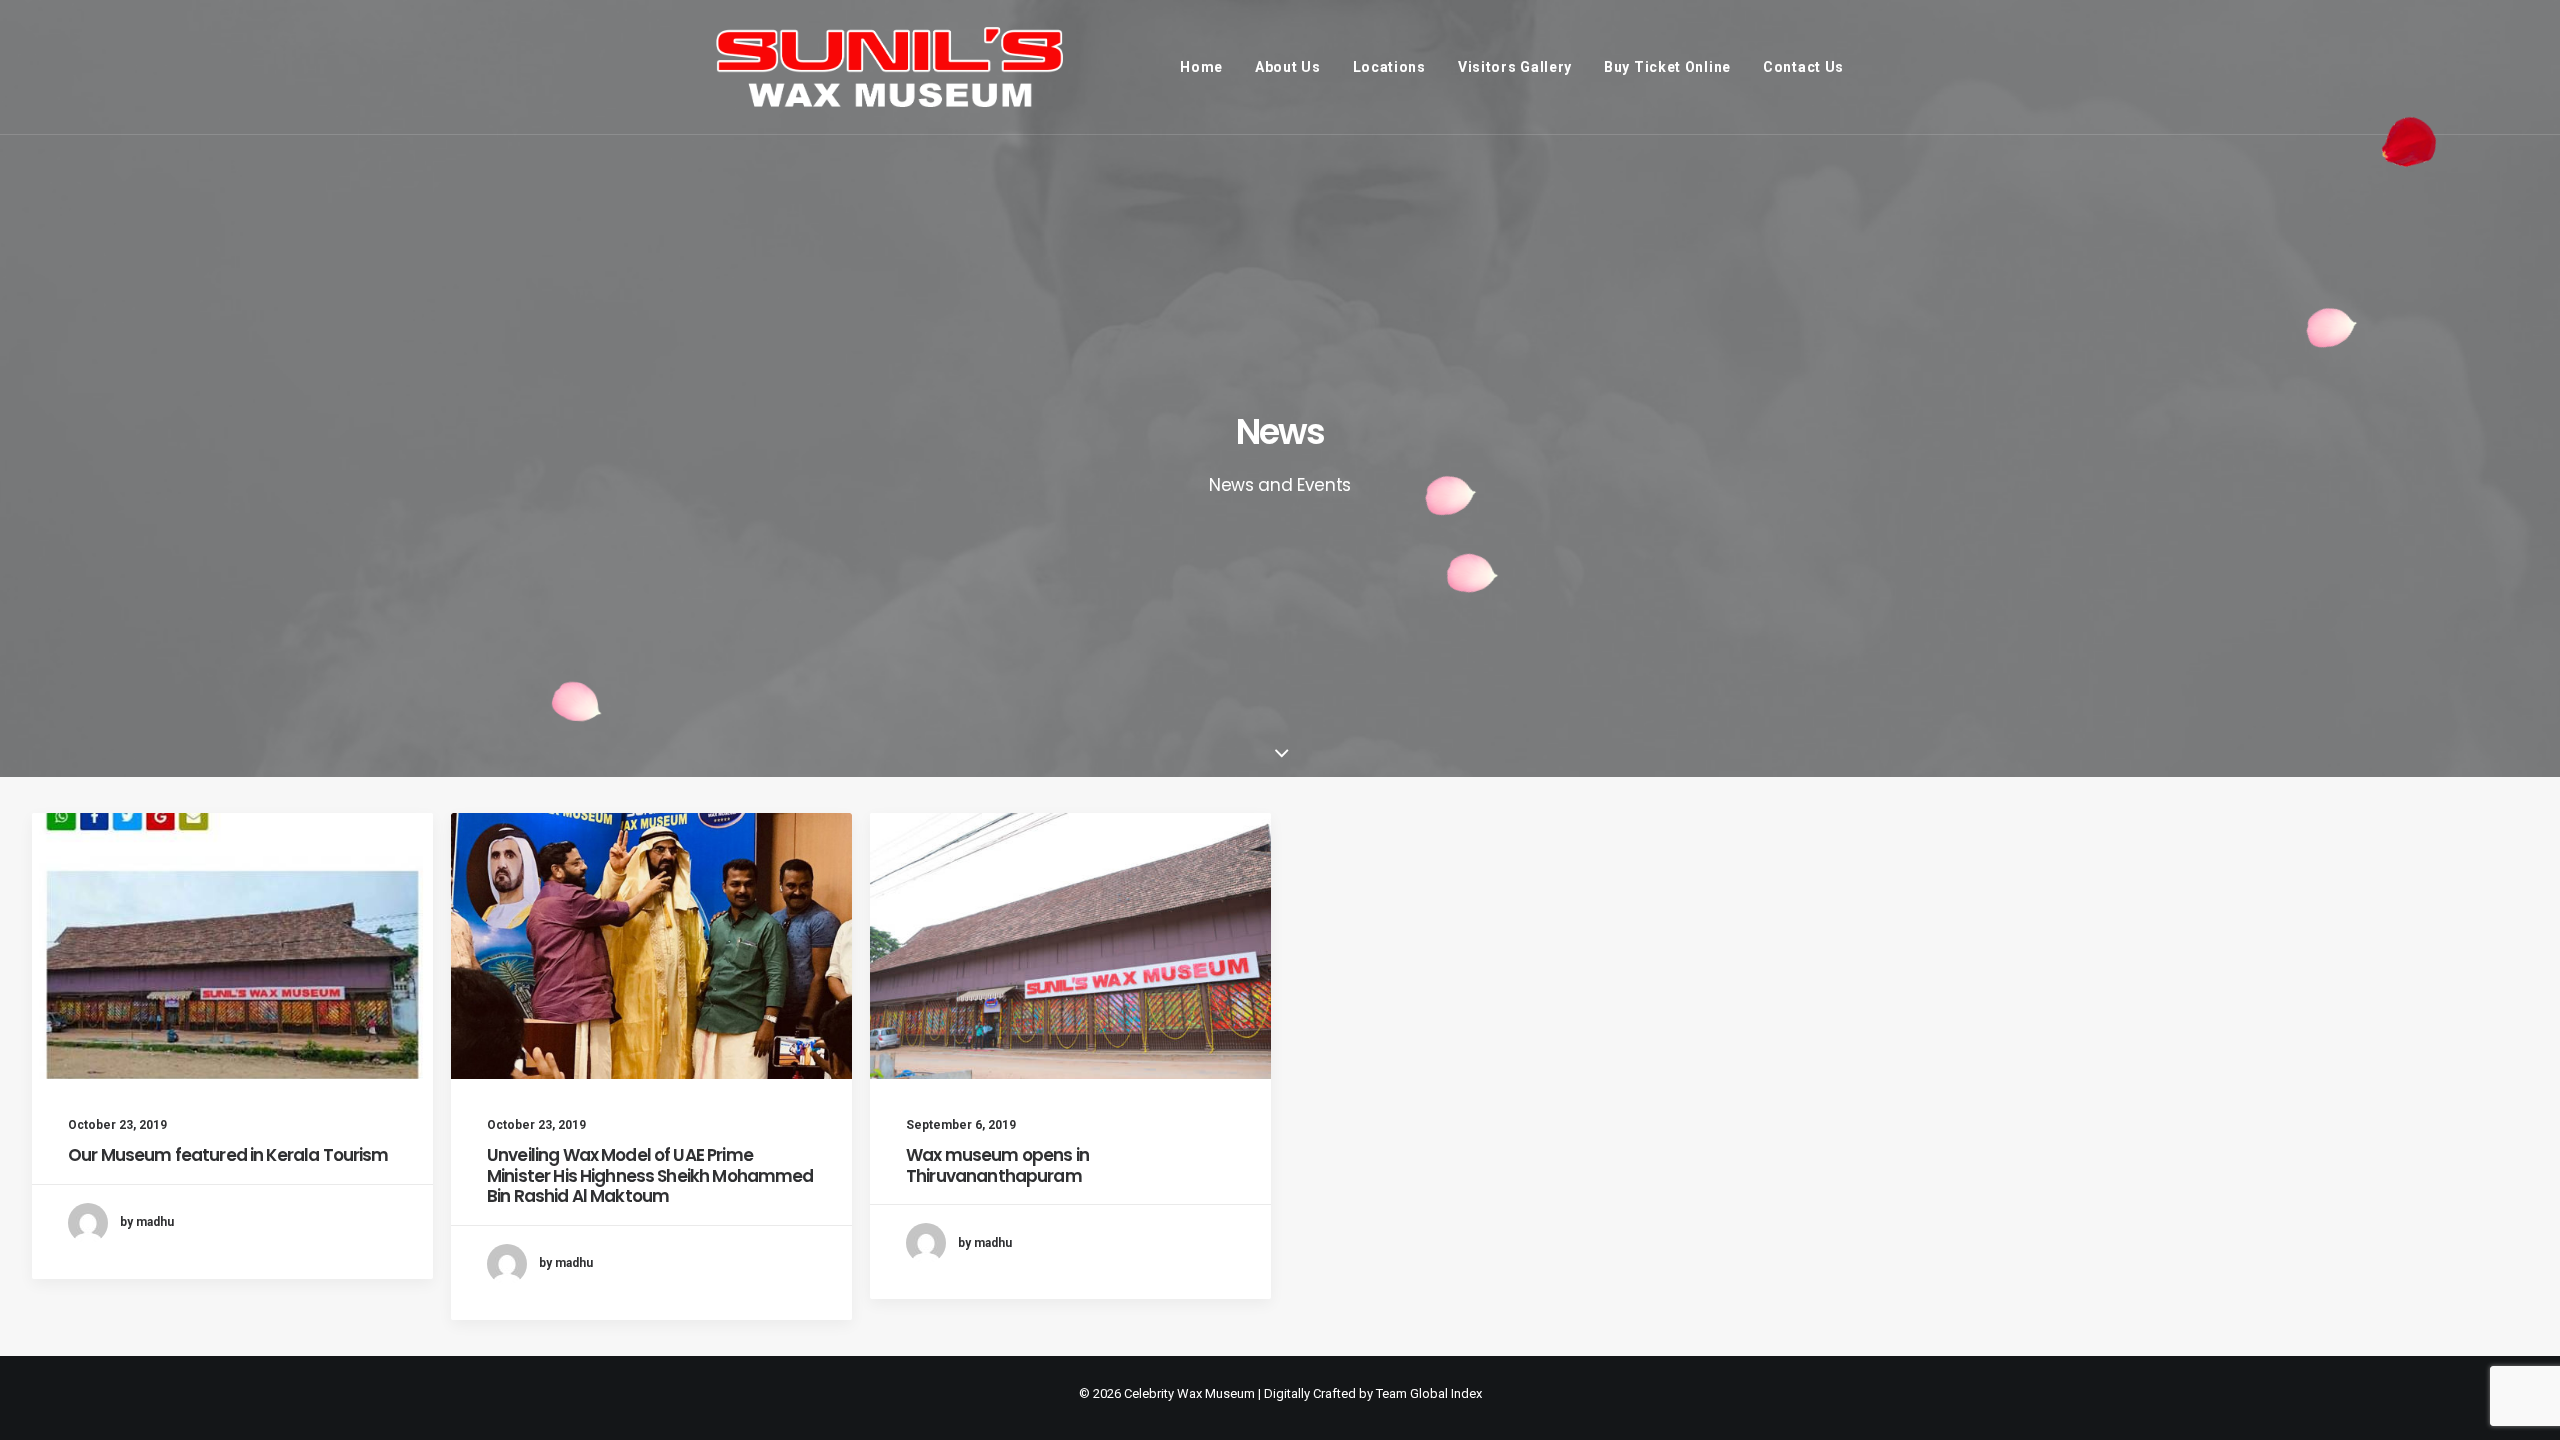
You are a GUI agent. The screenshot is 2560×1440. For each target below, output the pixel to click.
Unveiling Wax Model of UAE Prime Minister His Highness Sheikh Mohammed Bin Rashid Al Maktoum (650, 1175)
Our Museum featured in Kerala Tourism (228, 1155)
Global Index (1446, 1393)
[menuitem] (1208, 67)
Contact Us (1803, 67)
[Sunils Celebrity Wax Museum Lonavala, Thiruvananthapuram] (889, 67)
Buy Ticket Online (1667, 67)
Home (1201, 67)
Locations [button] (1389, 67)
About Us (1288, 67)
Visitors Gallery (1515, 67)
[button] (232, 946)
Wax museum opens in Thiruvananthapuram (997, 1165)
